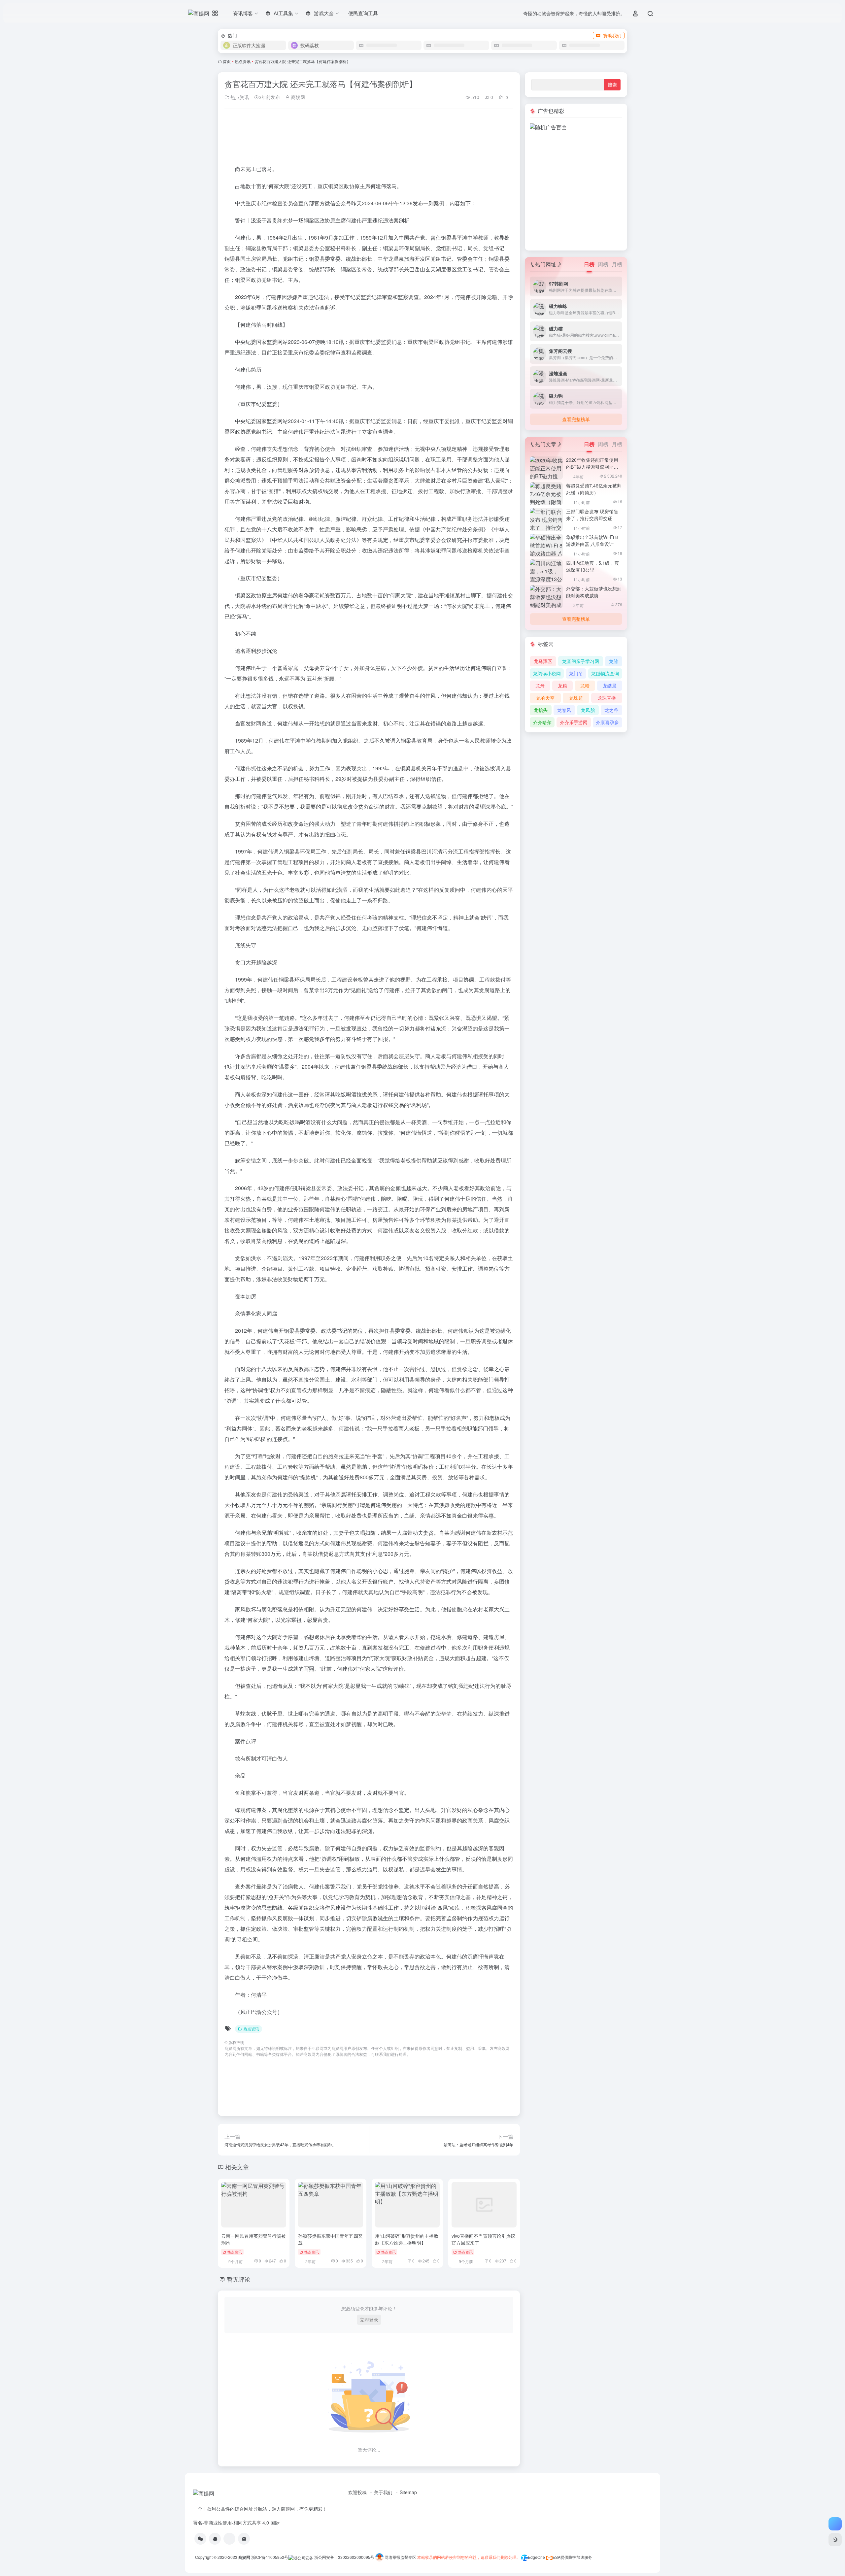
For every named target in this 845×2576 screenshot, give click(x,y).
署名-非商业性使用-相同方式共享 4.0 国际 (236, 2523)
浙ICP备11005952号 (270, 2557)
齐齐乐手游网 (574, 722)
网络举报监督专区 (400, 2557)
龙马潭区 (543, 661)
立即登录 (369, 2320)
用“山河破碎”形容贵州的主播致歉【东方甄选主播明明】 (407, 2239)
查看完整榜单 (576, 419)
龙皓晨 (610, 686)
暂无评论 (239, 2279)
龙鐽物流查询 (605, 673)
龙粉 (585, 686)
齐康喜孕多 (607, 722)
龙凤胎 (588, 710)
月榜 (617, 264)
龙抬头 (541, 710)
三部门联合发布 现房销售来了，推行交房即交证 (592, 515)
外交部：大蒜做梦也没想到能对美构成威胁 (594, 592)
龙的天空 (545, 698)
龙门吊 (576, 673)
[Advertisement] (576, 151)
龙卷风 (564, 710)
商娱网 (297, 97)
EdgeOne (536, 2557)
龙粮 (562, 686)
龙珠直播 (607, 698)
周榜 (603, 264)
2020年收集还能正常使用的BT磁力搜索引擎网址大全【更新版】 (592, 467)
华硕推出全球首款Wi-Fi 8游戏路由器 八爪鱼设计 (592, 540)
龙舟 (540, 686)
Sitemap (408, 2492)
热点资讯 (243, 61)
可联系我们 (381, 2054)
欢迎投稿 (357, 2492)
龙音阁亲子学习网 (581, 661)
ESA (557, 2557)
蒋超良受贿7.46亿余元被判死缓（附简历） (594, 489)
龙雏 (614, 661)
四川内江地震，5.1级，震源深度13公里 (592, 566)
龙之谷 (611, 710)
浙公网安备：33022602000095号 (345, 2557)
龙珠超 (576, 698)
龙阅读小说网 (547, 673)
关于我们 (383, 2492)
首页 (227, 61)
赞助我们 (612, 35)
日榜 (589, 264)
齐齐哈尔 (542, 722)
